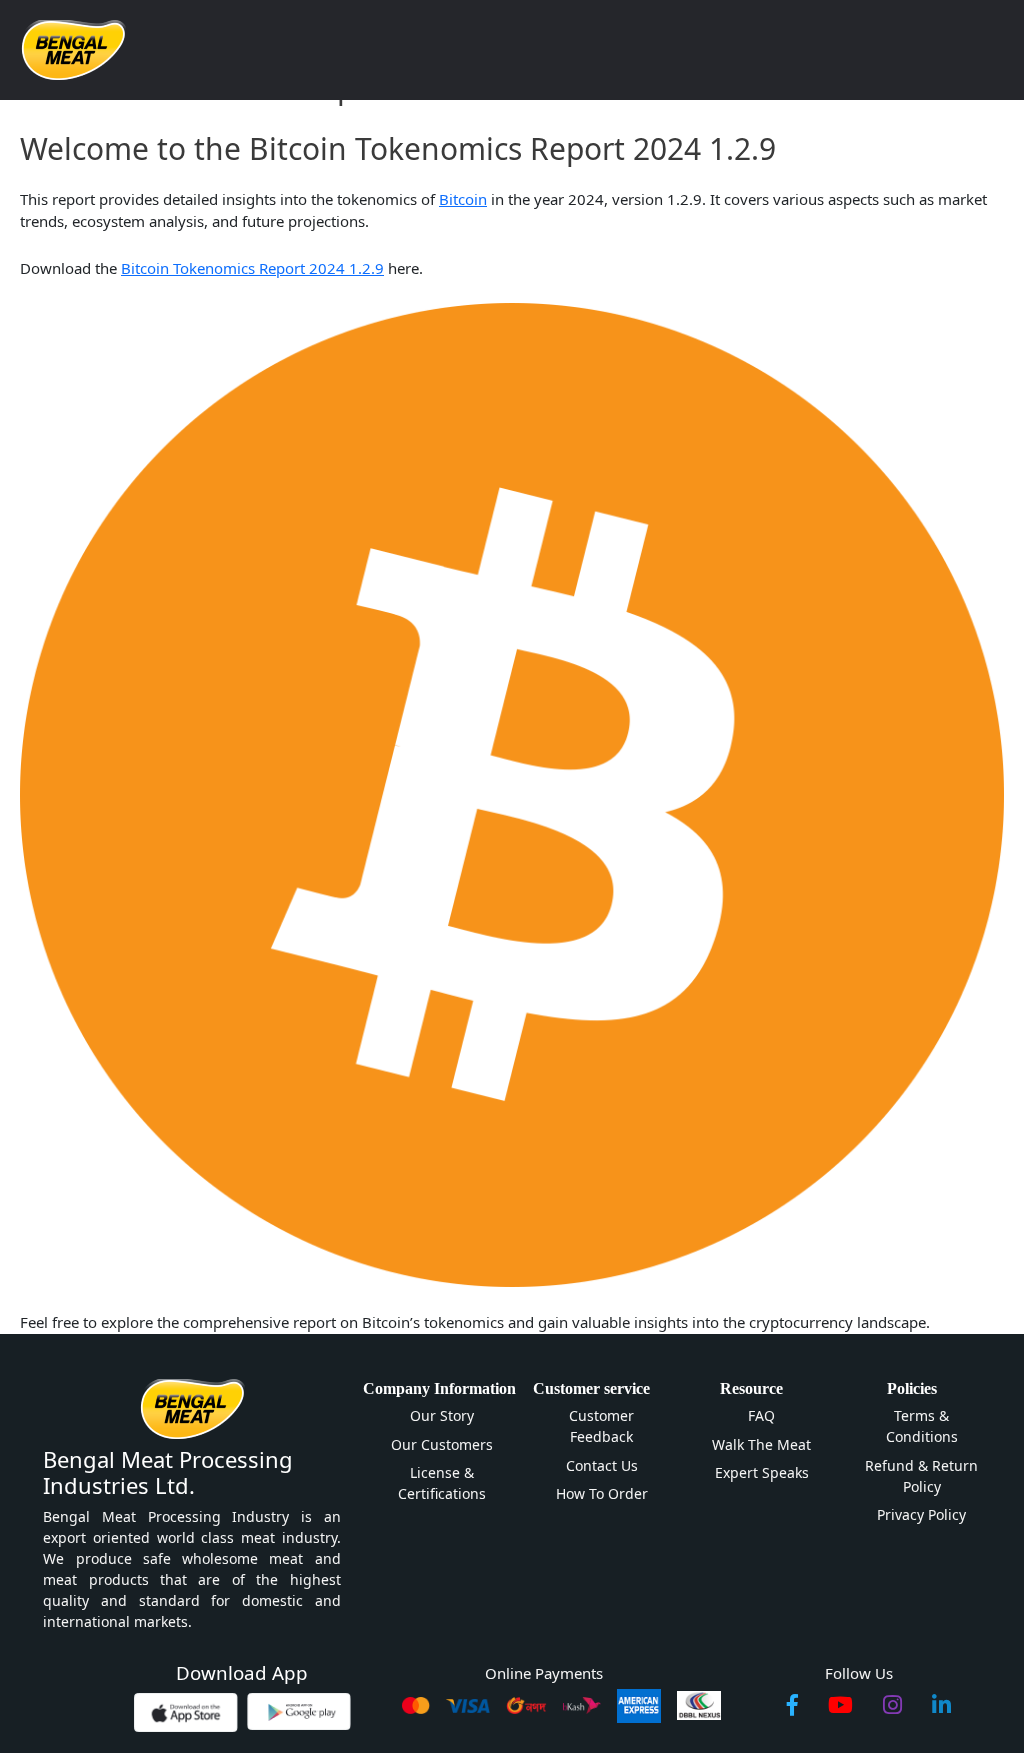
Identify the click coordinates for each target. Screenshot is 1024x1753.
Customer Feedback (601, 1426)
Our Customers (442, 1444)
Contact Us (602, 1465)
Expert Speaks (762, 1472)
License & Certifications (442, 1483)
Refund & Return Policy (921, 1476)
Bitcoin (463, 199)
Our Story (442, 1415)
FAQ (761, 1415)
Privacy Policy (921, 1514)
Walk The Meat (761, 1444)
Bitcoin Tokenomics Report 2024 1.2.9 (252, 268)
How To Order (602, 1493)
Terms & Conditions (922, 1426)
